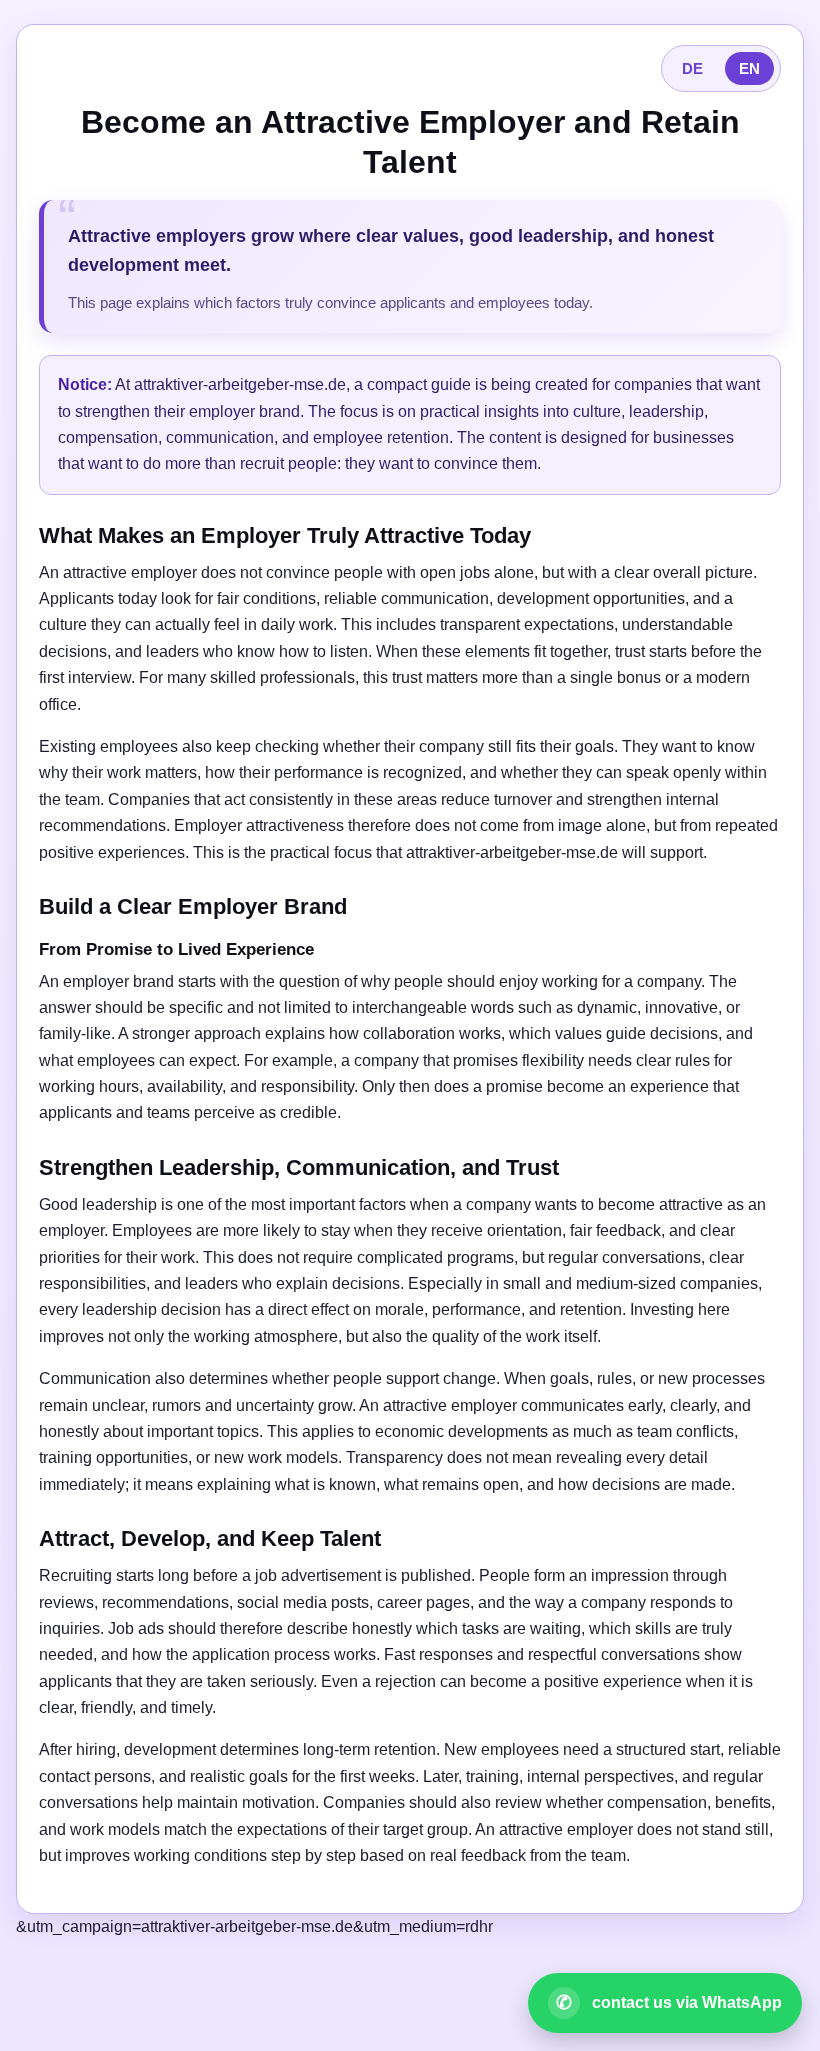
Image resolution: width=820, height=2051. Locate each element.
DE (692, 68)
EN (749, 68)
